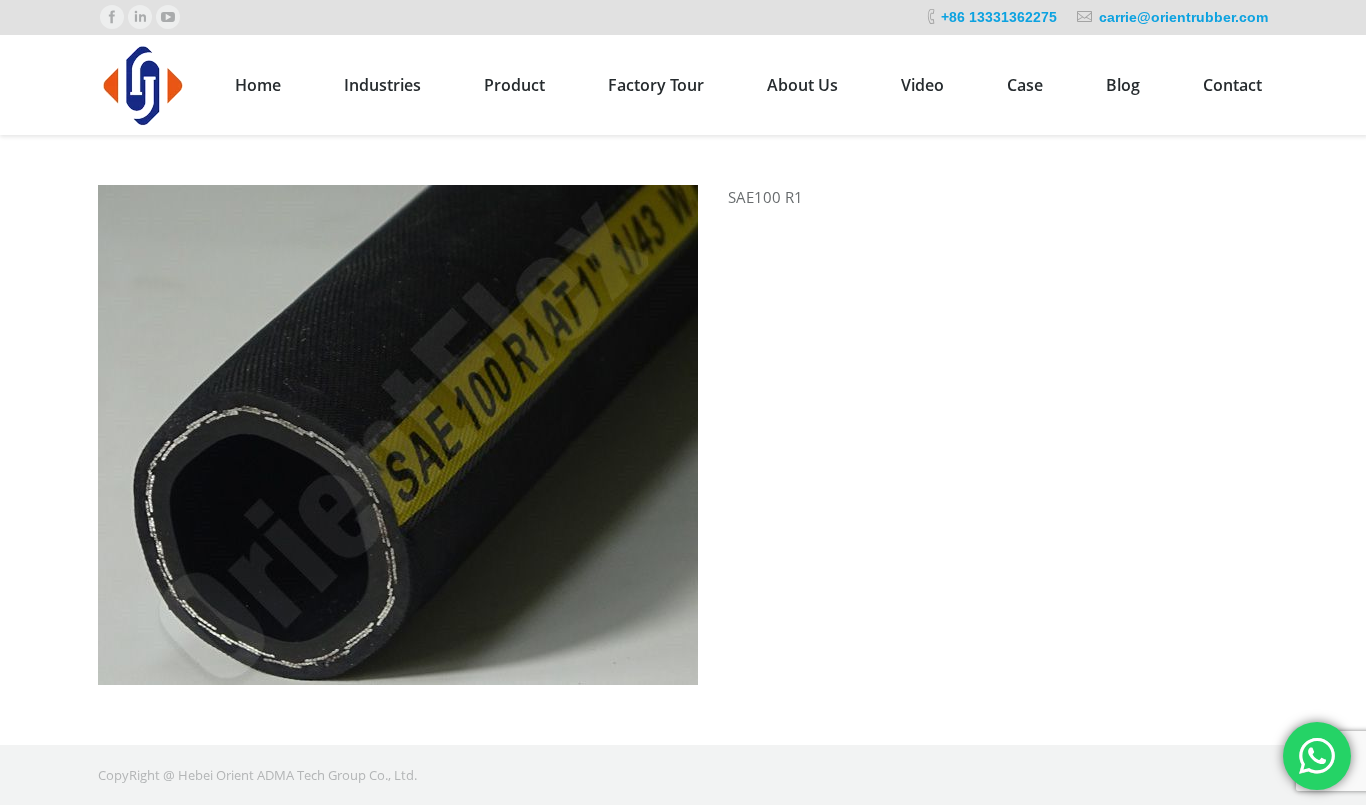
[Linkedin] (140, 17)
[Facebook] (112, 17)
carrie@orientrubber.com (1183, 17)
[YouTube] (168, 17)
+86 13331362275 (999, 17)
